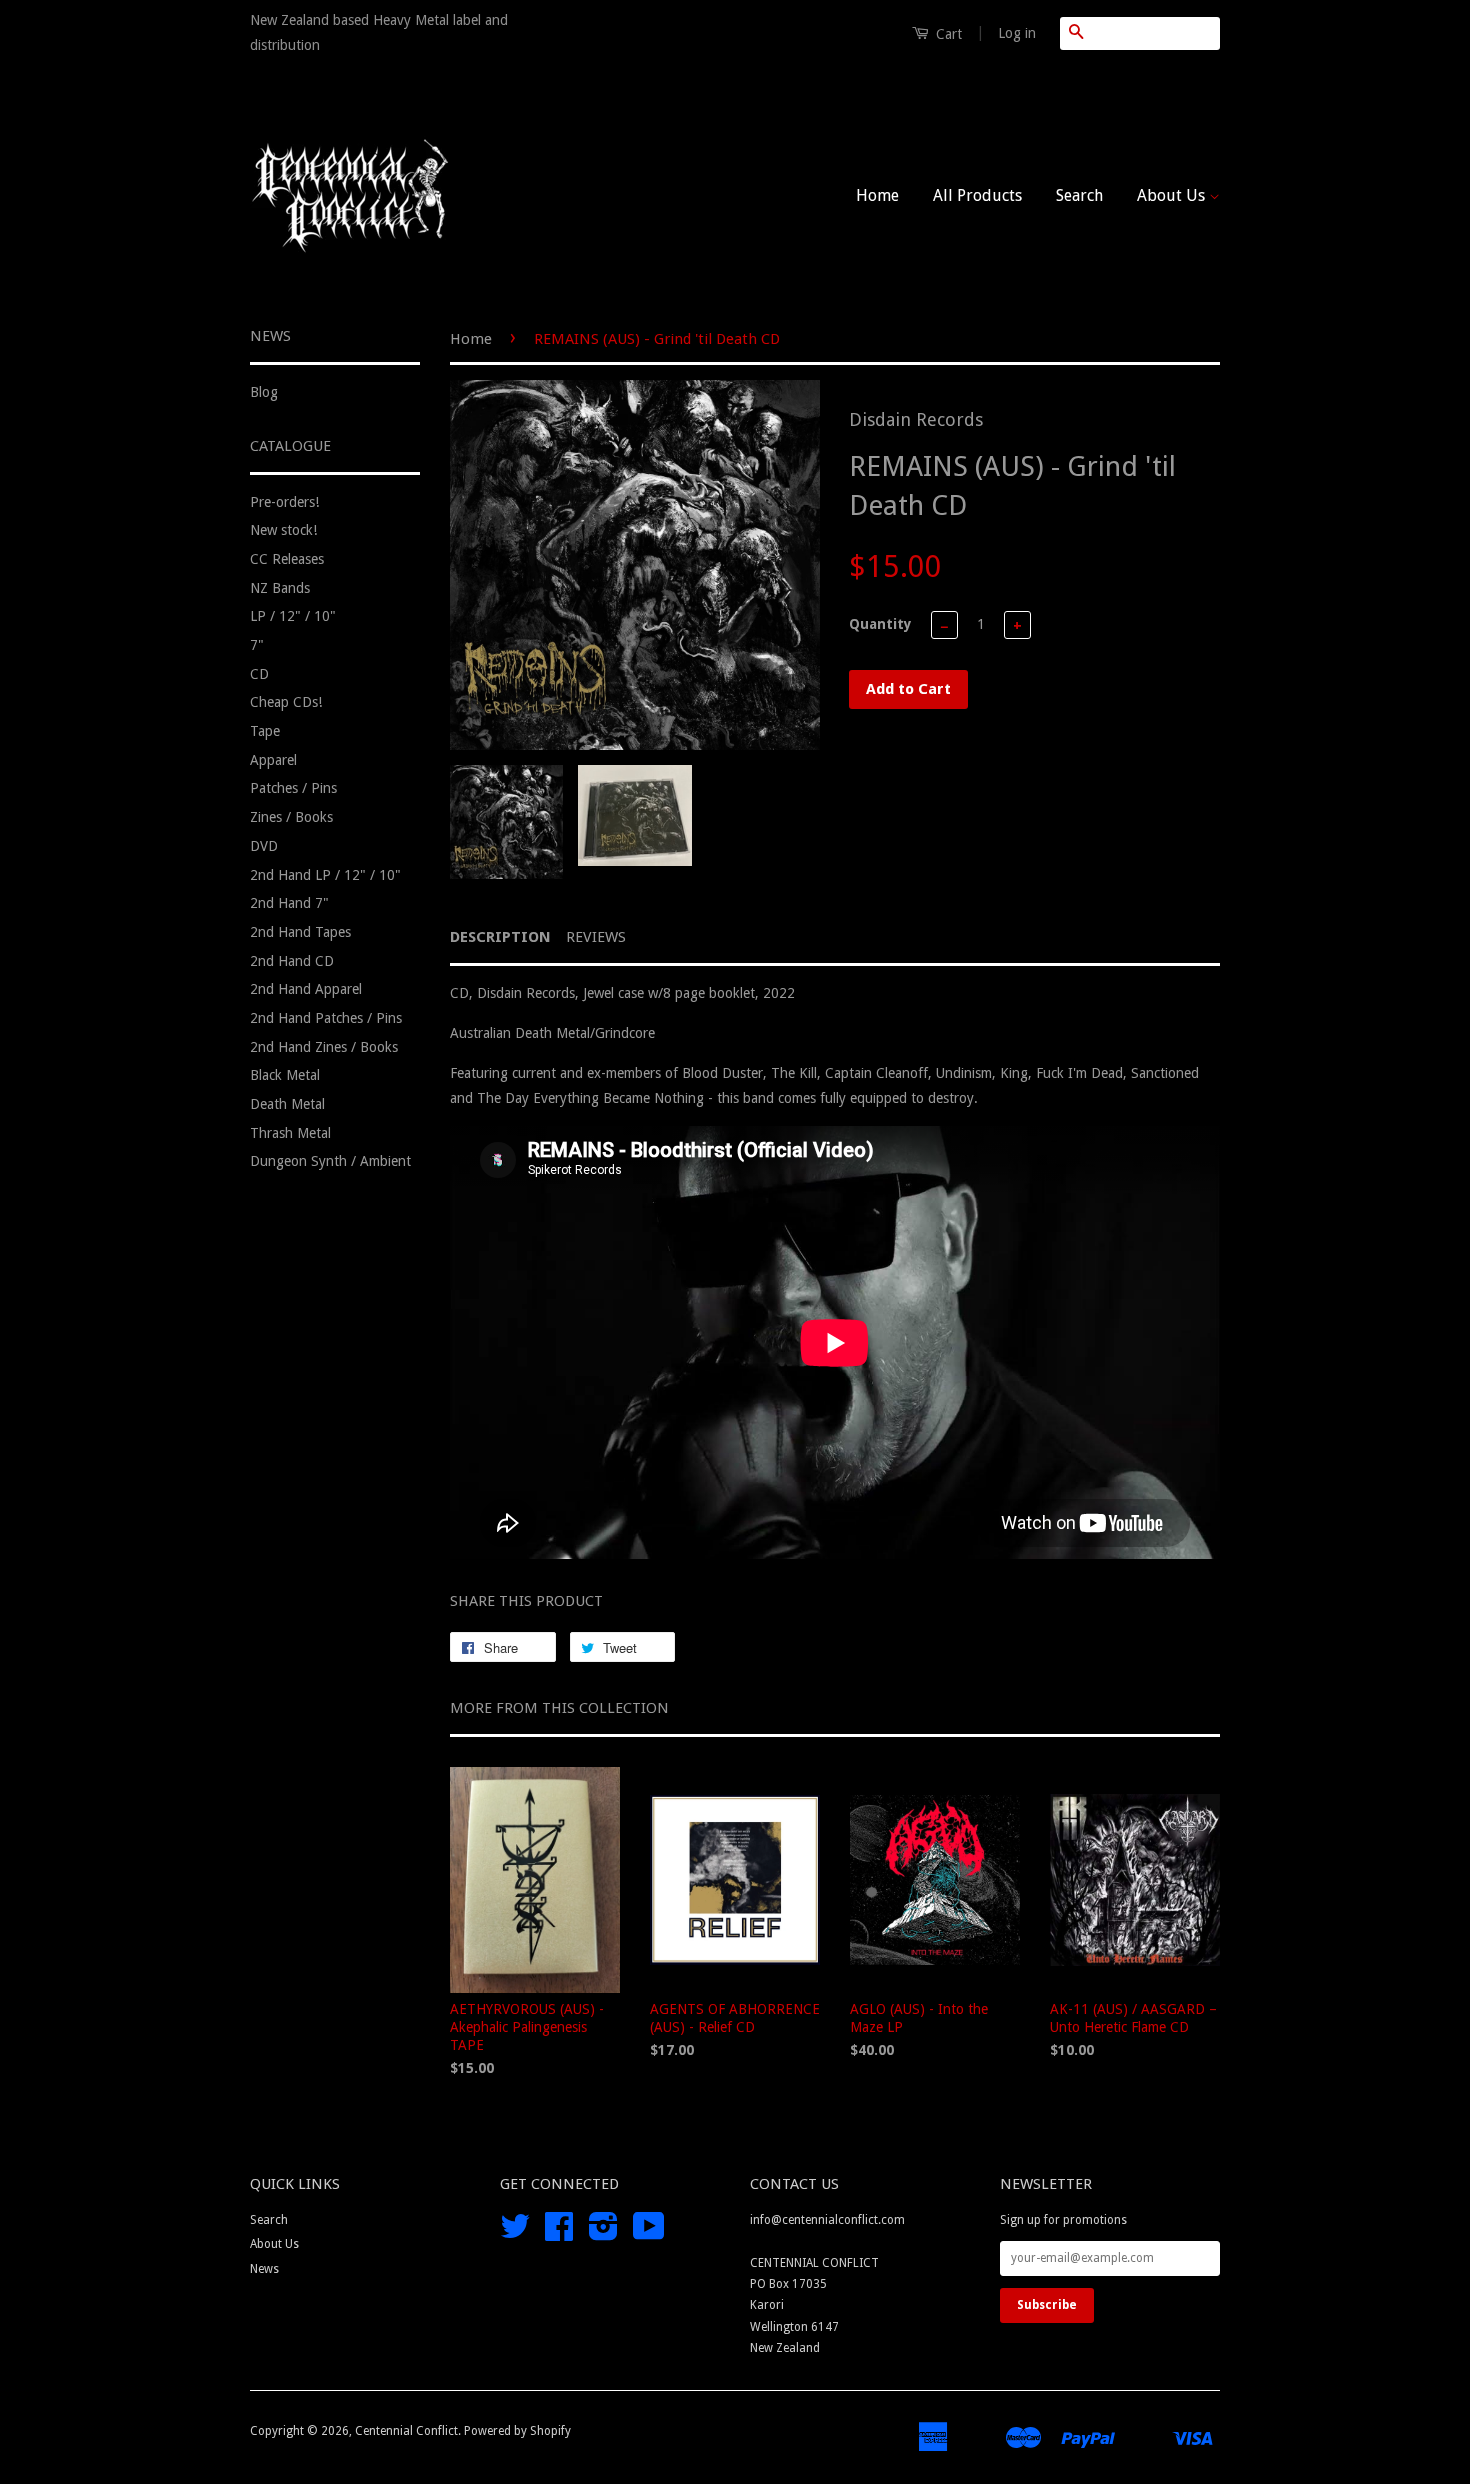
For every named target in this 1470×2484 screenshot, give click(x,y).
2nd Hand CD (292, 961)
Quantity (880, 624)
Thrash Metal (290, 1133)
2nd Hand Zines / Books (324, 1047)
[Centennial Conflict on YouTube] (649, 2234)
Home (877, 195)
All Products (977, 195)
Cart (947, 34)
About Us (1173, 195)
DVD (264, 846)
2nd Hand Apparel (306, 989)
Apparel (273, 760)
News (264, 2269)
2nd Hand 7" (289, 903)
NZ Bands (280, 588)
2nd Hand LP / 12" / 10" (325, 875)
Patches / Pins (293, 788)
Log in (1017, 33)
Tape (265, 731)
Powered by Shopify (517, 2431)
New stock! (283, 530)
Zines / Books (291, 817)
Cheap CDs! (286, 702)
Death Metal (287, 1104)
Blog (264, 392)
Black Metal (285, 1075)
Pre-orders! (284, 502)
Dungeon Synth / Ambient (330, 1161)
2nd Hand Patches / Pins (326, 1018)
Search (1079, 195)
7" (257, 645)
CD (259, 674)
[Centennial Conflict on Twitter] (515, 2234)
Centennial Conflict (406, 2431)
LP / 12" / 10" (293, 616)
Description (500, 937)
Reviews (596, 937)
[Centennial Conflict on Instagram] (603, 2234)
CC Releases (287, 559)
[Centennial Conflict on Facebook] (559, 2234)
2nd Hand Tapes (300, 932)
